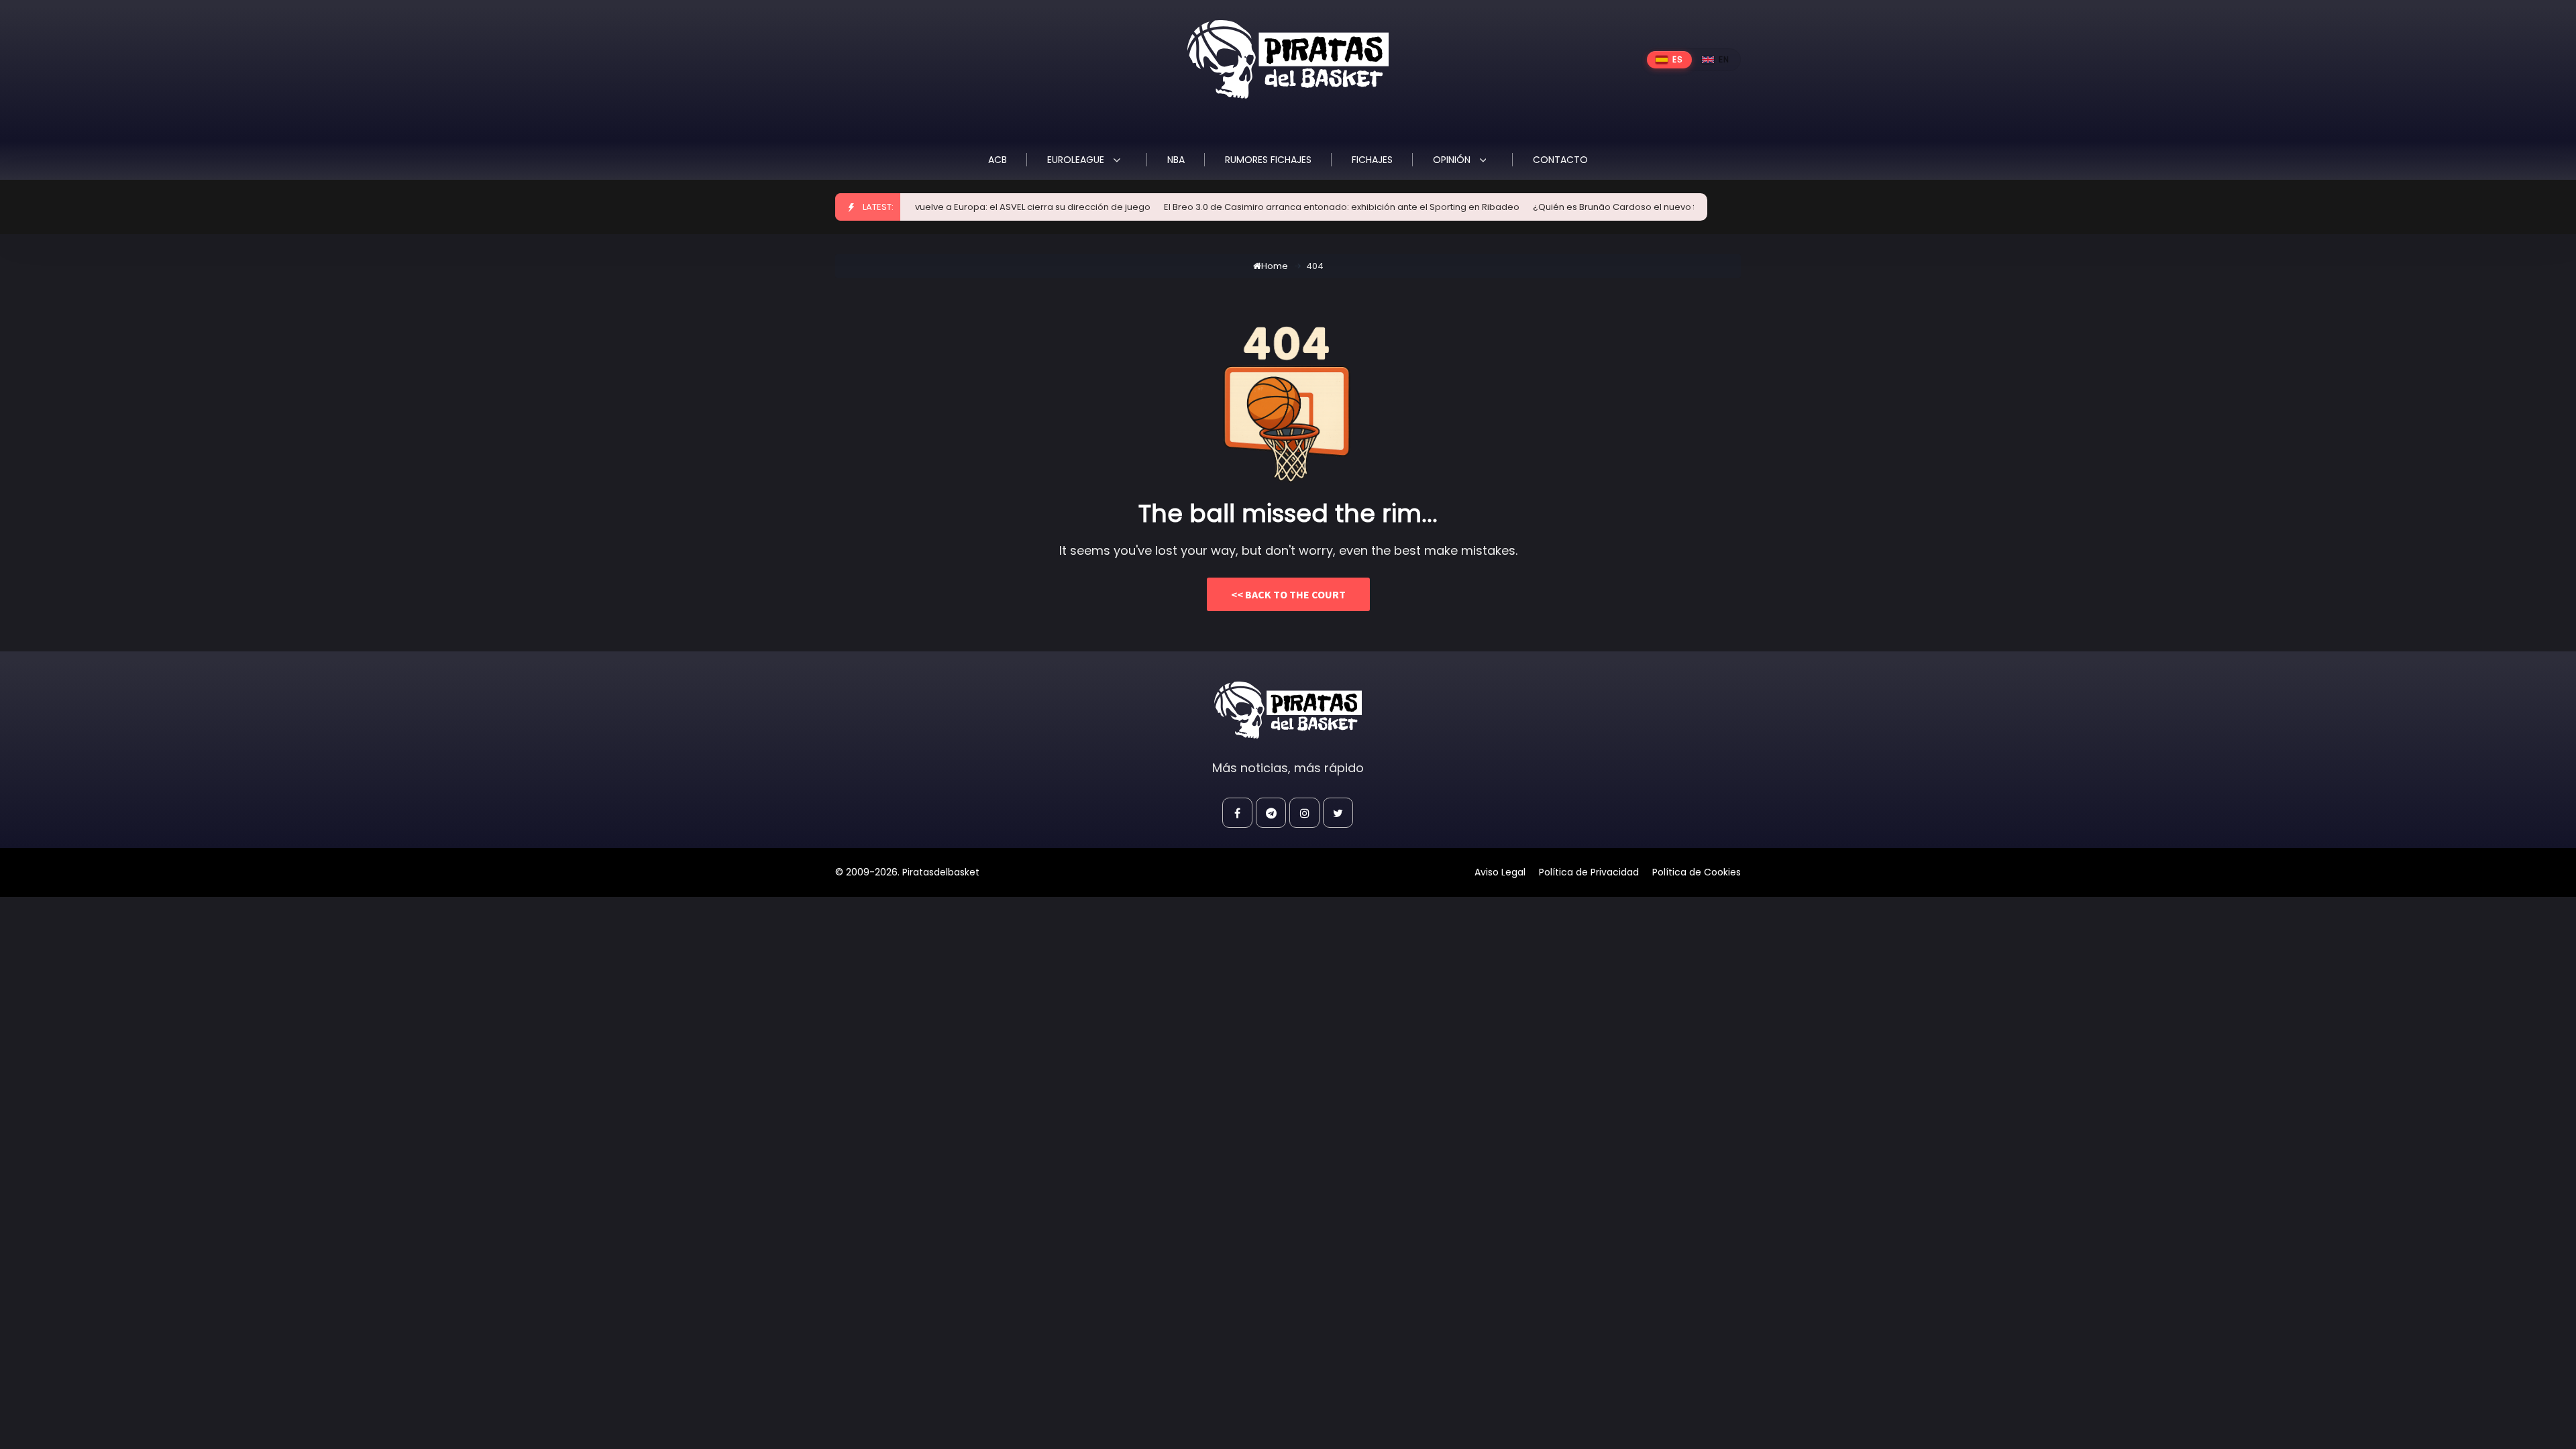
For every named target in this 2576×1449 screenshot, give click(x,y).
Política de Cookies (1697, 872)
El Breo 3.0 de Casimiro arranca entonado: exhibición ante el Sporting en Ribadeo (1299, 207)
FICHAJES (1372, 160)
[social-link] (1237, 813)
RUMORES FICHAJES (1268, 160)
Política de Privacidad (1589, 872)
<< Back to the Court (1288, 594)
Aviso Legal (1500, 872)
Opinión (1453, 160)
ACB (998, 160)
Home (1275, 266)
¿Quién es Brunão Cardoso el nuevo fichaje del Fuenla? (1611, 207)
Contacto (1560, 160)
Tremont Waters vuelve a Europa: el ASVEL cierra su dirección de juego (954, 207)
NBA (1176, 160)
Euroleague (1077, 160)
